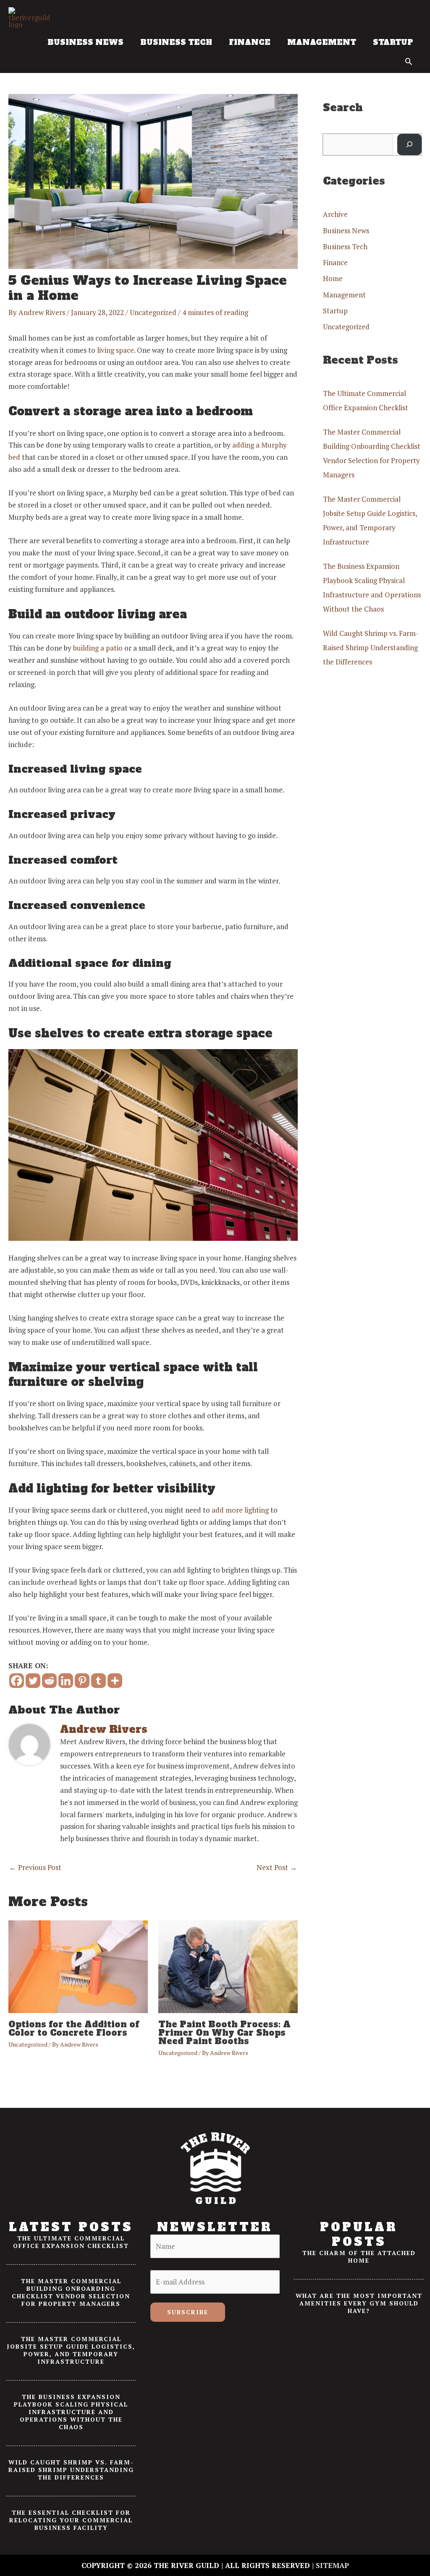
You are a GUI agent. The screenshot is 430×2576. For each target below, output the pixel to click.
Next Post (277, 1867)
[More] (115, 1681)
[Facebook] (17, 1681)
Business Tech (345, 246)
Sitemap (332, 2565)
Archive (335, 214)
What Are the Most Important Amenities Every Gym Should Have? (359, 2303)
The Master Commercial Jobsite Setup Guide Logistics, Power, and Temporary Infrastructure (71, 2350)
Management (344, 295)
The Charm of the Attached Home (359, 2257)
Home (333, 278)
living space (115, 350)
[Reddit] (49, 1681)
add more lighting (240, 1510)
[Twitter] (33, 1681)
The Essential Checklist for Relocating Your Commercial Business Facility (71, 2520)
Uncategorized (153, 312)
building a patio (98, 648)
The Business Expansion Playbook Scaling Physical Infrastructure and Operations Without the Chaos (71, 2412)
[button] (409, 61)
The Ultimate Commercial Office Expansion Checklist (71, 2242)
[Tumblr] (98, 1681)
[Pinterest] (82, 1681)
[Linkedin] (66, 1681)
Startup (335, 311)
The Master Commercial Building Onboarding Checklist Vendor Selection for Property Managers (71, 2292)
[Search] (409, 145)
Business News (346, 231)
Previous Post (35, 1867)
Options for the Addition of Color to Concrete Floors (74, 2029)
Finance (335, 262)
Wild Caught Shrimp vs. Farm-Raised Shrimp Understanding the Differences (371, 647)
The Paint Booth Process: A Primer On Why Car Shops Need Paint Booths (224, 2033)
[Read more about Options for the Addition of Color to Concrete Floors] (78, 1966)
